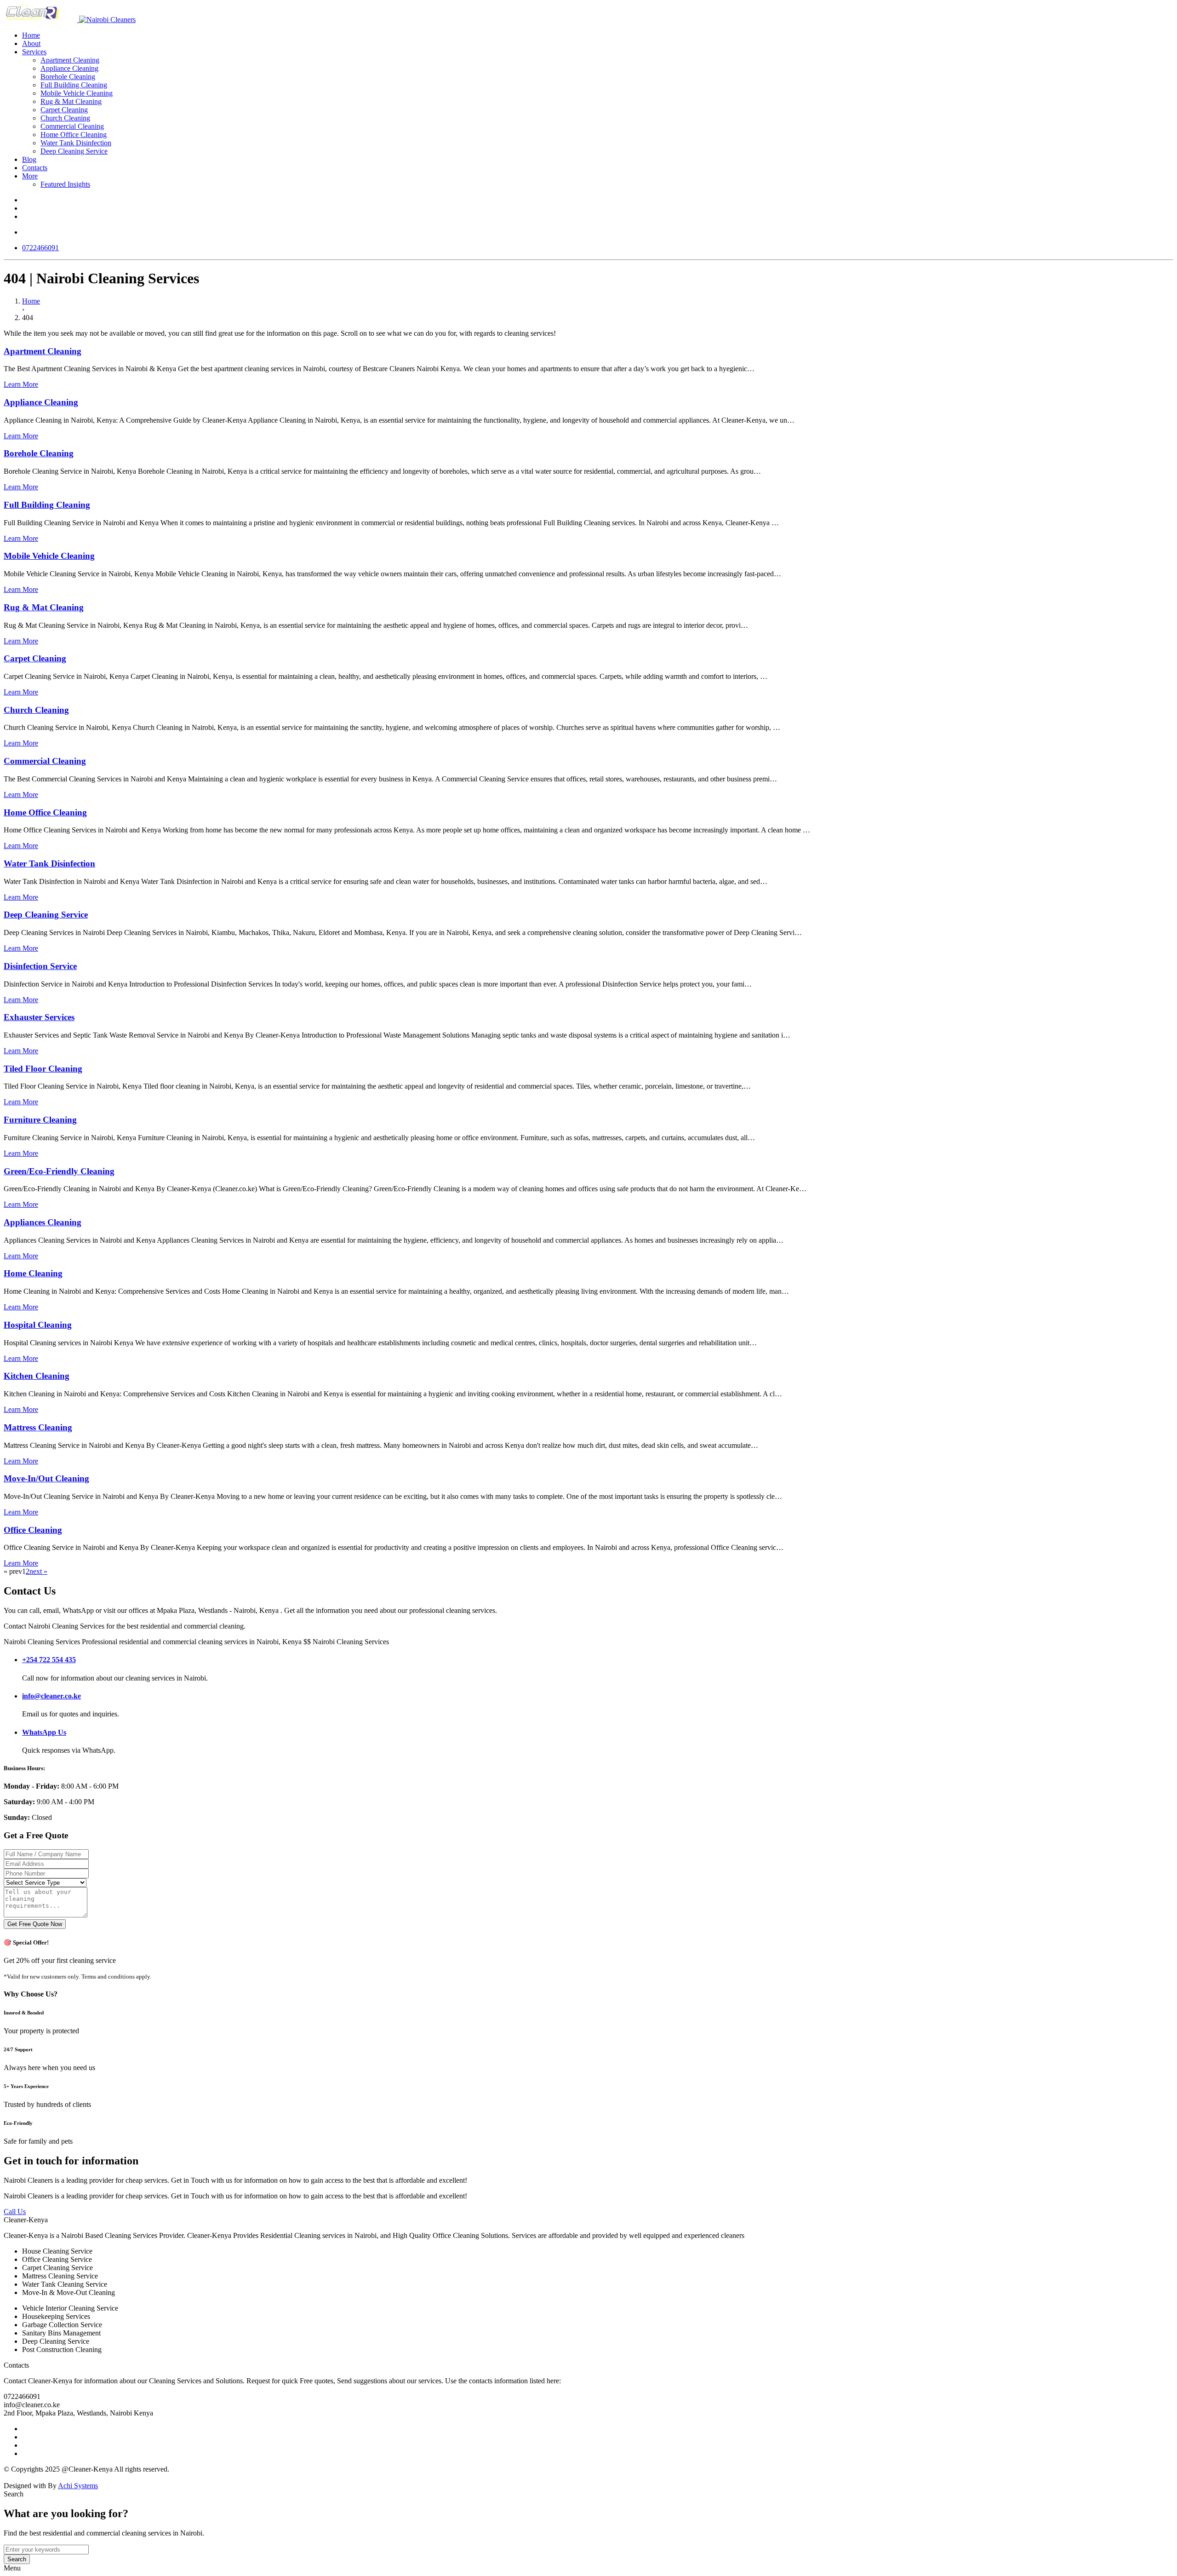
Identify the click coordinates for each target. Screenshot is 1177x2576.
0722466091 (40, 248)
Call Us (15, 2212)
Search (17, 2559)
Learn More (21, 384)
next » (38, 1571)
